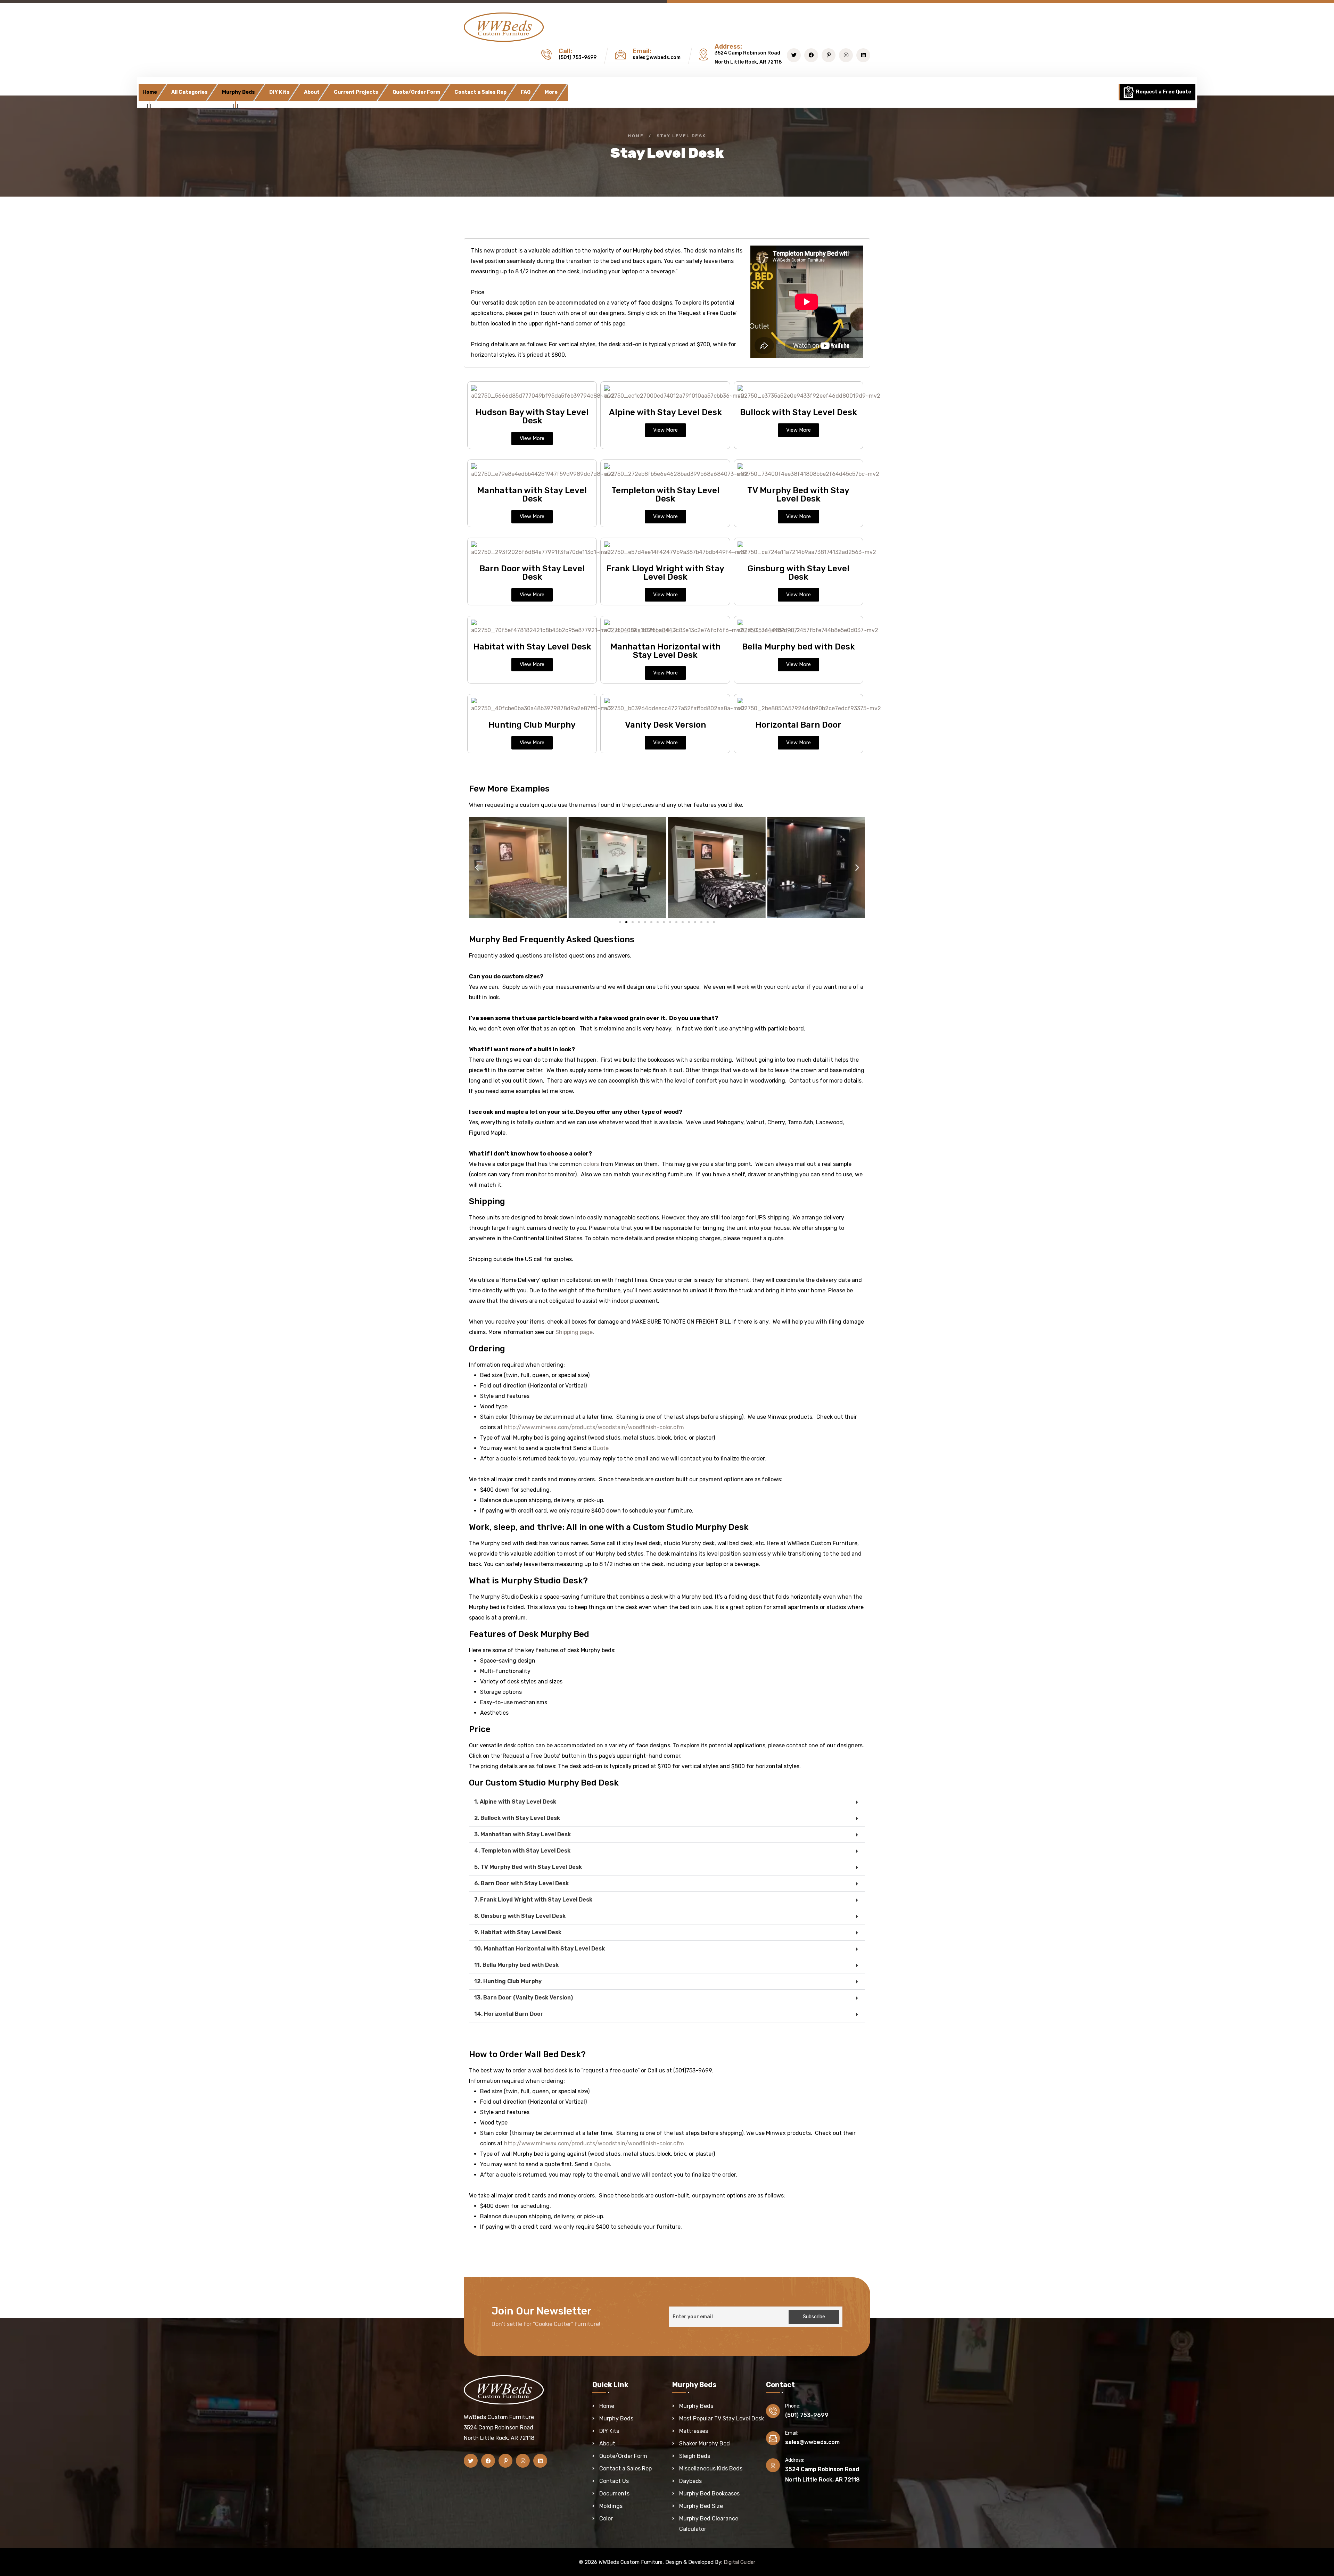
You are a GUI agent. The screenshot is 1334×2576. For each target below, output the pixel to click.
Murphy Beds (238, 92)
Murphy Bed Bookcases (709, 2494)
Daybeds (690, 2481)
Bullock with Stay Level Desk (798, 412)
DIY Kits (279, 92)
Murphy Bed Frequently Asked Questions (552, 939)
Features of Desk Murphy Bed (529, 1634)
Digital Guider (739, 2562)
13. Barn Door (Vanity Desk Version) (524, 1998)
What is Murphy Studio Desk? (528, 1581)
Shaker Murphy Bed (705, 2444)
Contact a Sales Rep (480, 92)
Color (606, 2519)
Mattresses (694, 2431)
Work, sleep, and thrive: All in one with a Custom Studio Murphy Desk (609, 1527)
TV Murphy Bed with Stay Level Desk (798, 495)
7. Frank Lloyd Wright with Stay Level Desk (533, 1900)
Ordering (487, 1349)
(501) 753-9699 (578, 57)
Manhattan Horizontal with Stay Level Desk (665, 651)
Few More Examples (509, 789)
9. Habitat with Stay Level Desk (518, 1932)
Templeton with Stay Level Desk (665, 495)
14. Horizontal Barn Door (509, 2014)
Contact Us (614, 2481)
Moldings (611, 2506)
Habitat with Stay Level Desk (532, 647)
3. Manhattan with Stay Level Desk (522, 1834)
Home (150, 92)
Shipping (487, 1201)
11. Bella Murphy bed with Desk (516, 1965)
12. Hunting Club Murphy (508, 1981)
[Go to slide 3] (633, 922)
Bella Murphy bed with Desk (798, 647)
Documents (614, 2494)
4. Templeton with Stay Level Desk (522, 1851)
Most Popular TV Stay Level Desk (722, 2418)
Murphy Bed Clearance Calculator (709, 2524)
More (551, 92)
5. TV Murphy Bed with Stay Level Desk (528, 1867)
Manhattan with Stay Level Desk (532, 495)
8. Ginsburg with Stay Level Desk (520, 1916)
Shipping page (573, 1332)
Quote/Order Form (416, 92)
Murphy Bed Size (701, 2506)
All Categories (190, 92)
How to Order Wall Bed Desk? (527, 2054)
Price (480, 1729)
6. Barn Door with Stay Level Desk (521, 1883)
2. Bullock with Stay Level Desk (517, 1818)
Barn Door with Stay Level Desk (532, 573)
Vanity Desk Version (665, 725)
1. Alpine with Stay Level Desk (515, 1802)
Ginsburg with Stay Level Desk (798, 573)
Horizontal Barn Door (798, 725)
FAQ (526, 92)
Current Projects (356, 92)
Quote (601, 1448)
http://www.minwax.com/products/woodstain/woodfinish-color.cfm (594, 1427)
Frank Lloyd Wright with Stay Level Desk (665, 573)
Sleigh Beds (695, 2456)
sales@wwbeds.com (657, 57)
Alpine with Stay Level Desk (665, 412)
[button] (477, 868)
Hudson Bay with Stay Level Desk (532, 416)
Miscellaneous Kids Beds (711, 2469)
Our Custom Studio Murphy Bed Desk (544, 1783)
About (312, 92)
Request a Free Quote (1163, 92)
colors (591, 1164)
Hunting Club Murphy (532, 725)
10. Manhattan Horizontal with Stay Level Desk (540, 1949)
